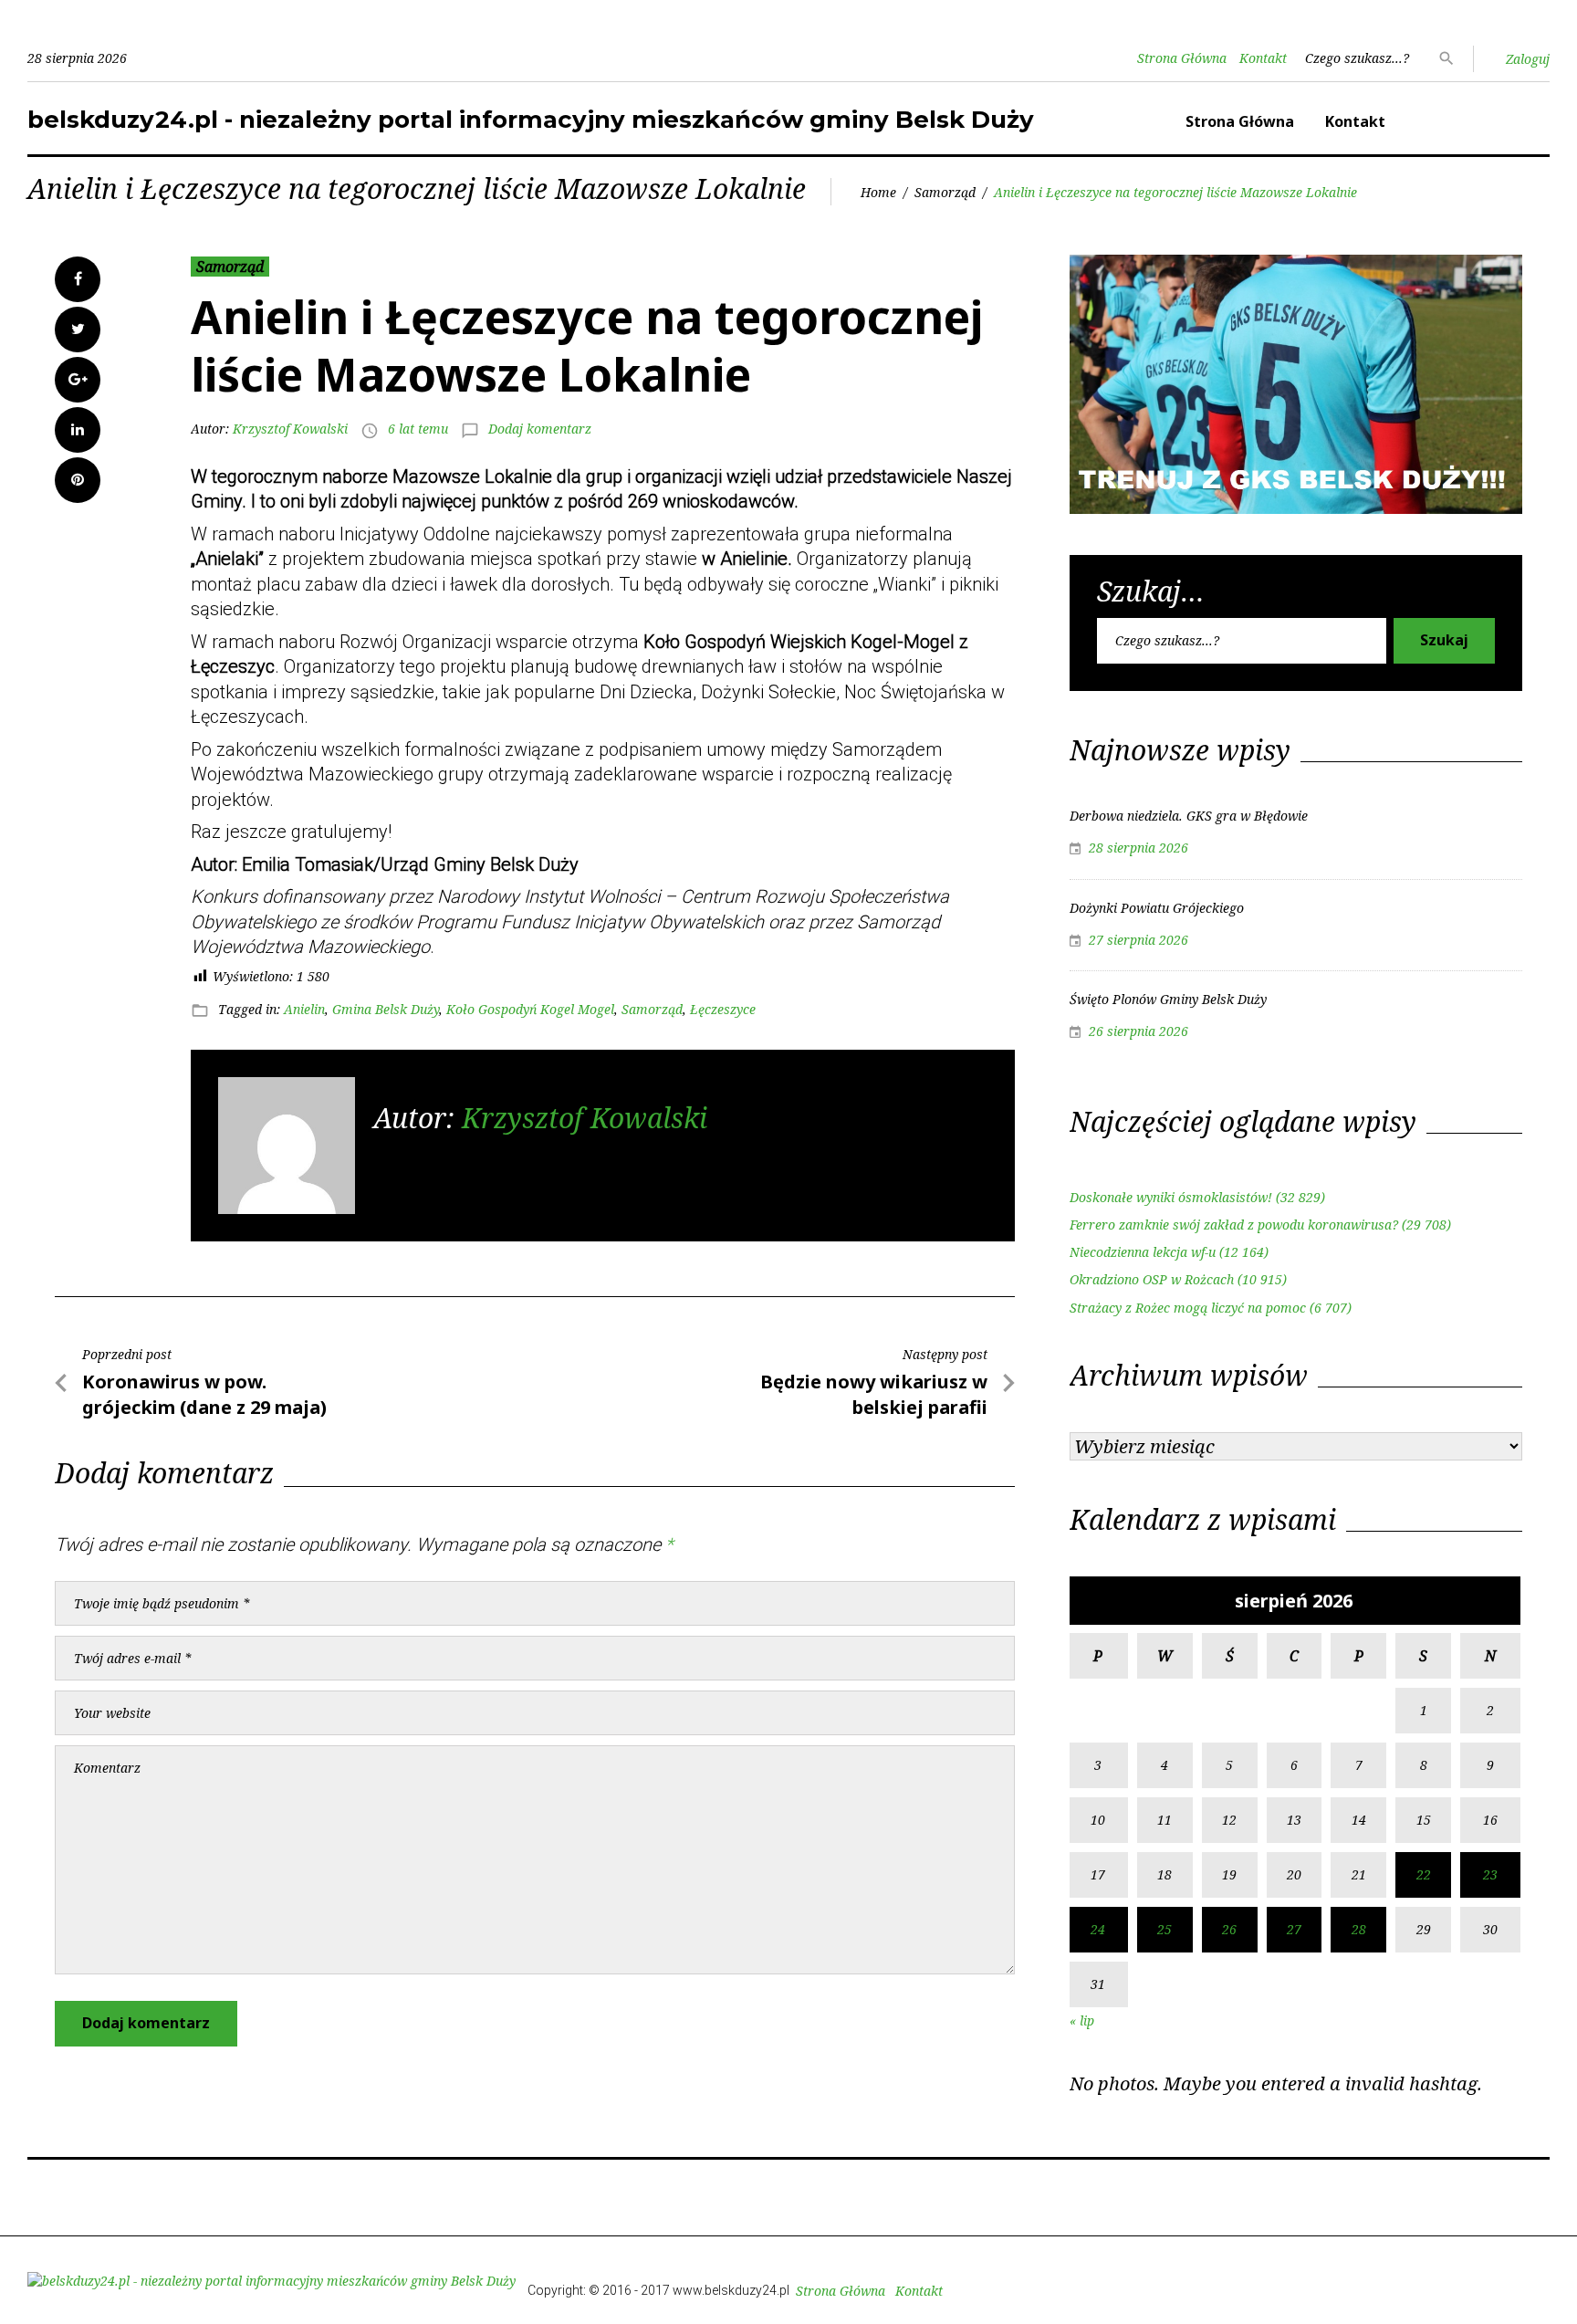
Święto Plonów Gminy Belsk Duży (1168, 999)
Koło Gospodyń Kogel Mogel (530, 1009)
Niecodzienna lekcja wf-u (1143, 1252)
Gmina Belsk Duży (386, 1009)
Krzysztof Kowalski (290, 429)
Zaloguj (1528, 59)
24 (1098, 1929)
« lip (1082, 2020)
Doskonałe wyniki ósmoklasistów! (1171, 1197)
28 (1359, 1929)
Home (878, 192)
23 (1490, 1874)
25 (1164, 1929)
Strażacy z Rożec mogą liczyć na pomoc (1188, 1308)
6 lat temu (418, 429)
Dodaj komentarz (540, 429)
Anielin (304, 1009)
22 (1424, 1874)
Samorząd (945, 192)
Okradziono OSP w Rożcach (1152, 1279)
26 (1229, 1929)
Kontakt (1263, 58)
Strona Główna (1182, 58)
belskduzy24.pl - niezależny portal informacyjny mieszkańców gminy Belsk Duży (531, 120)
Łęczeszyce (723, 1009)
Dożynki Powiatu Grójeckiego (1157, 908)
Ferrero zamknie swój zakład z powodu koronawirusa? (1234, 1225)
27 (1294, 1929)
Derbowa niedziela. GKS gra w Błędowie (1189, 816)
